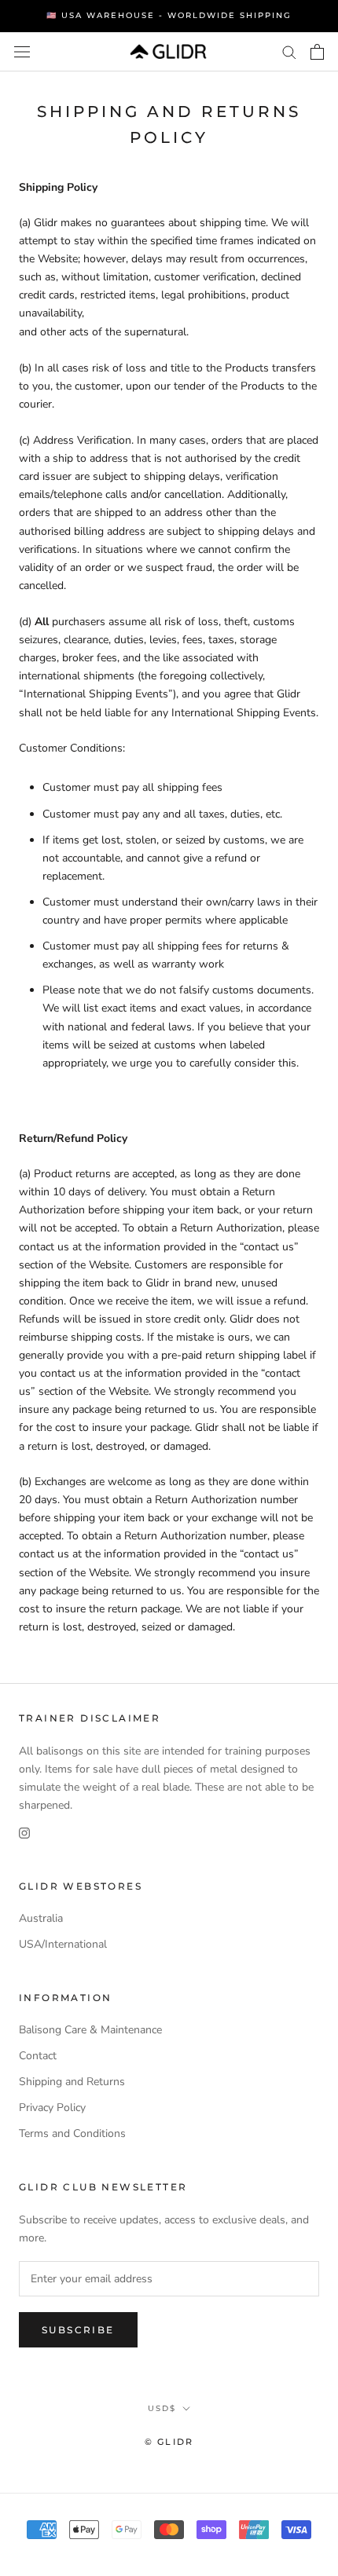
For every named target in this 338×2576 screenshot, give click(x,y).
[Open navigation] (22, 51)
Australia (41, 1918)
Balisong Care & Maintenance (90, 2030)
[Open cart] (317, 52)
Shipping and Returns (72, 2082)
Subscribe (78, 2330)
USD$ (162, 2408)
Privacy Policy (52, 2108)
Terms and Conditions (72, 2133)
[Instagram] (24, 1832)
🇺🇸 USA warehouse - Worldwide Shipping (169, 15)
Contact (38, 2056)
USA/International (63, 1944)
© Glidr (169, 2442)
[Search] (289, 51)
